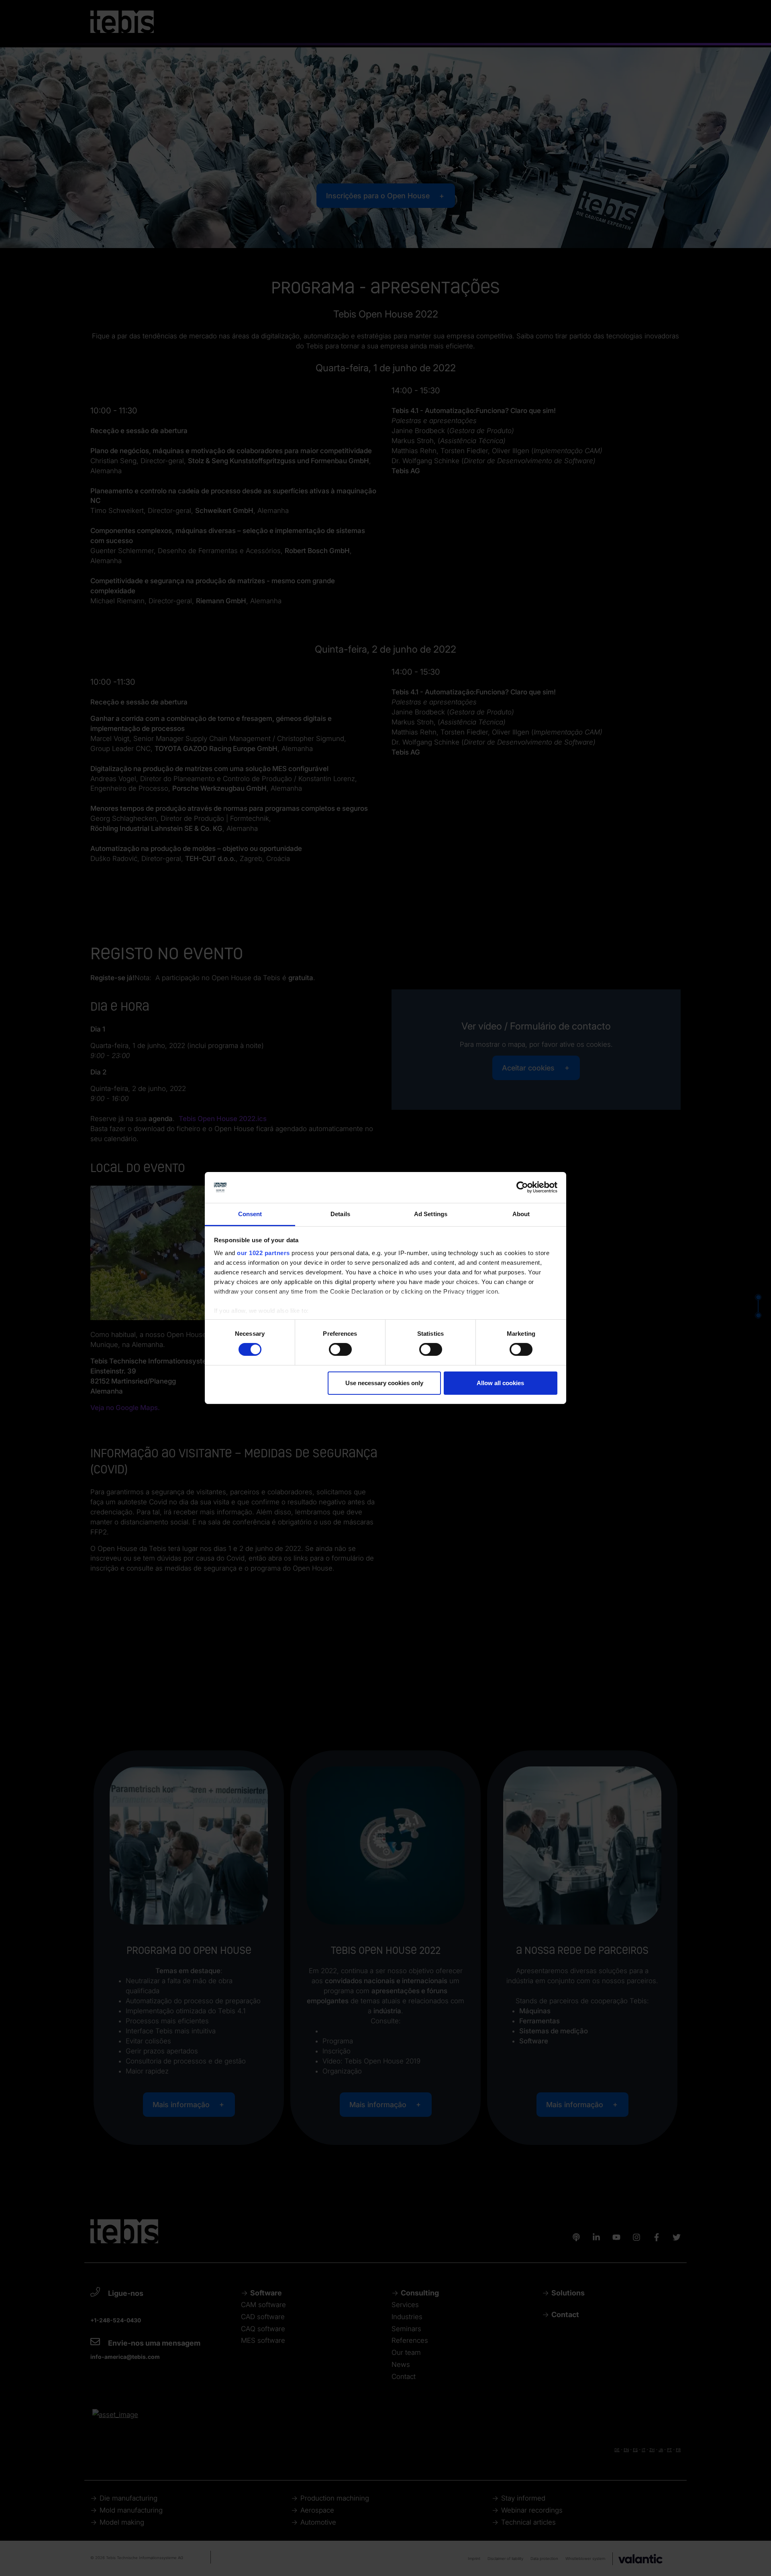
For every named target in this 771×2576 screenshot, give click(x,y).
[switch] (340, 1349)
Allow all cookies (500, 1383)
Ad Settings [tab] (431, 1214)
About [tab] (521, 1214)
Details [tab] (340, 1214)
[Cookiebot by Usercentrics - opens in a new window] (522, 1187)
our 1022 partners (263, 1253)
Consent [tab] (250, 1214)
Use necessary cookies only (384, 1383)
